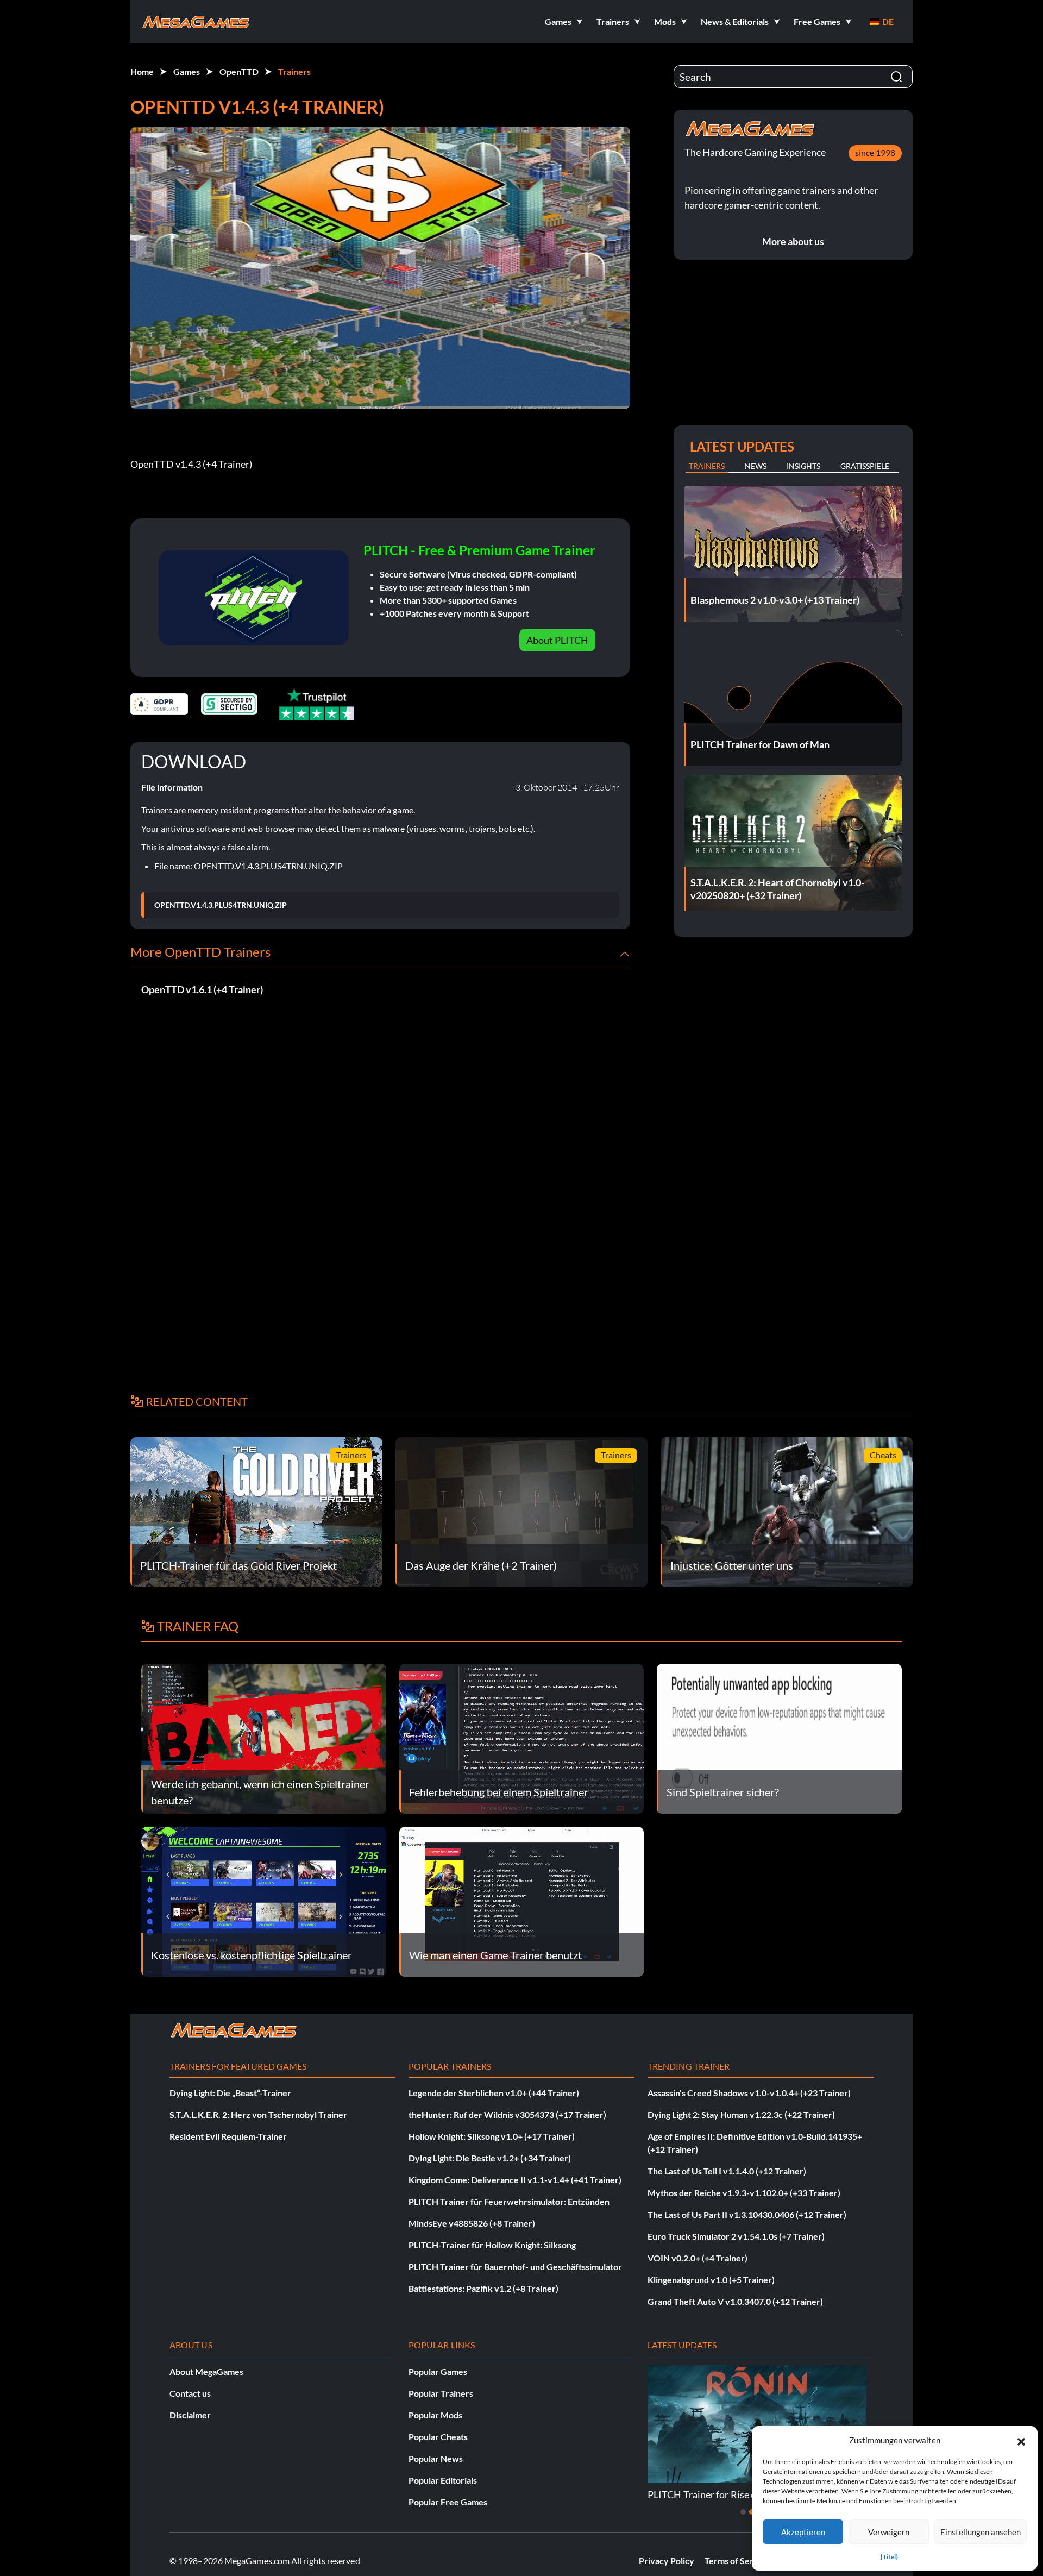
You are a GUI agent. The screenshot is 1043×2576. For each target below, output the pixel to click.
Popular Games (438, 2371)
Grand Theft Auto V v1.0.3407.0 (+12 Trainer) (735, 2301)
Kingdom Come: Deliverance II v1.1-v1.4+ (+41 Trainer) (515, 2180)
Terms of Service (737, 2561)
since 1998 (875, 152)
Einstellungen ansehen (981, 2532)
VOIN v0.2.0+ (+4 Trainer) (698, 2258)
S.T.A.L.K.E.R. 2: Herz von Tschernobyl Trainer (258, 2114)
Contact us (190, 2393)
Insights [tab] (803, 466)
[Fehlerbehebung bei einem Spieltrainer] (522, 1737)
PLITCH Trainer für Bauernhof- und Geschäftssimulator (515, 2267)
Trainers (294, 71)
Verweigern (889, 2532)
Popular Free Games (448, 2502)
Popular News (436, 2458)
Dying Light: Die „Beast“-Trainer (230, 2093)
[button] (1021, 2440)
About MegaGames (206, 2371)
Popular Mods (435, 2415)
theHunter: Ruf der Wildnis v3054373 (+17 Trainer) (507, 2114)
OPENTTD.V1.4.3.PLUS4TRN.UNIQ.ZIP (221, 905)
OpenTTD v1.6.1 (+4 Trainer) (202, 989)
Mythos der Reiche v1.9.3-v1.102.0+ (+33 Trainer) (744, 2193)
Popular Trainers (441, 2393)
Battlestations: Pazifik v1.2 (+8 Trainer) (483, 2288)
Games (187, 71)
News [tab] (756, 466)
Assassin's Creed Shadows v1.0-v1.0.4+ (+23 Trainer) (749, 2093)
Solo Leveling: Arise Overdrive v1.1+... (728, 2494)
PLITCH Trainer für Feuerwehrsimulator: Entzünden (509, 2201)
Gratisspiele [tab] (865, 466)
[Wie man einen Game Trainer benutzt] (522, 1900)
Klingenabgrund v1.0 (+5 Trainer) (711, 2280)
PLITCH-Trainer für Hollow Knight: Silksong (492, 2245)
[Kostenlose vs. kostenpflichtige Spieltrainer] (264, 1900)
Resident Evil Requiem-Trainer (228, 2136)
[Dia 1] (743, 2512)
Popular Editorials (443, 2480)
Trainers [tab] (707, 466)
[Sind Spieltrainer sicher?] (779, 1737)
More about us (793, 241)
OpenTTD (239, 71)
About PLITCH (557, 640)
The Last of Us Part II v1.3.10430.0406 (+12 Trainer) (747, 2214)
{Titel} (889, 2557)
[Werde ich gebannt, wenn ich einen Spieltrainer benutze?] (264, 1737)
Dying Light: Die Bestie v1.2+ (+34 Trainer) (490, 2158)
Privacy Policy (667, 2561)
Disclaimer (190, 2415)
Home (142, 71)
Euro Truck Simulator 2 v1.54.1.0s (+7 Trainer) (736, 2236)
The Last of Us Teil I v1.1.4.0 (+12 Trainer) (727, 2171)
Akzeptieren (803, 2532)
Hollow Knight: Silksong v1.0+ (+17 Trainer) (492, 2136)
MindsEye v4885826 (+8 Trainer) (472, 2223)
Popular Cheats (438, 2437)
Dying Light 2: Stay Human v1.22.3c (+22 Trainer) (741, 2114)
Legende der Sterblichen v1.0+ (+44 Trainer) (494, 2093)
